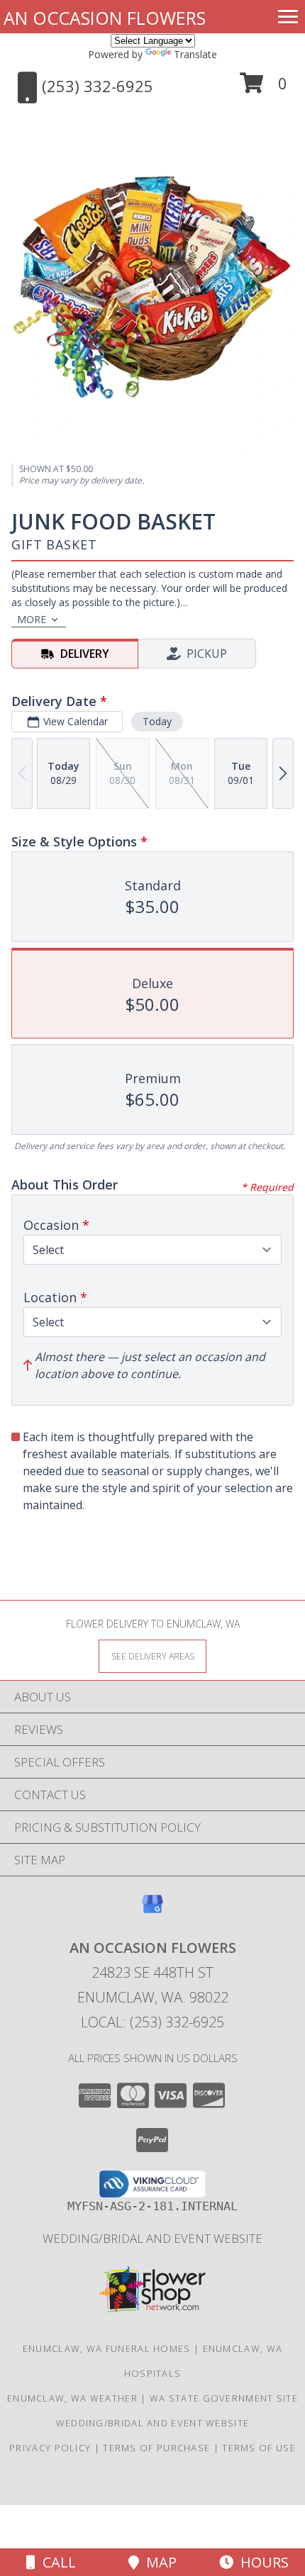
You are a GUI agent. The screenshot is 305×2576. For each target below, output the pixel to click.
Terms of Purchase (156, 2448)
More (32, 619)
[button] (264, 88)
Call (56, 2562)
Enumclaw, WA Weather (72, 2398)
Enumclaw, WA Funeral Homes (107, 2348)
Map (158, 2562)
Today (157, 721)
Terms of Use (259, 2448)
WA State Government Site (224, 2398)
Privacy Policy (50, 2448)
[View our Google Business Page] (152, 1911)
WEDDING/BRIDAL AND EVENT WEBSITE (152, 2238)
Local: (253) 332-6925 (152, 2022)
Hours (261, 2562)
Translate (195, 54)
